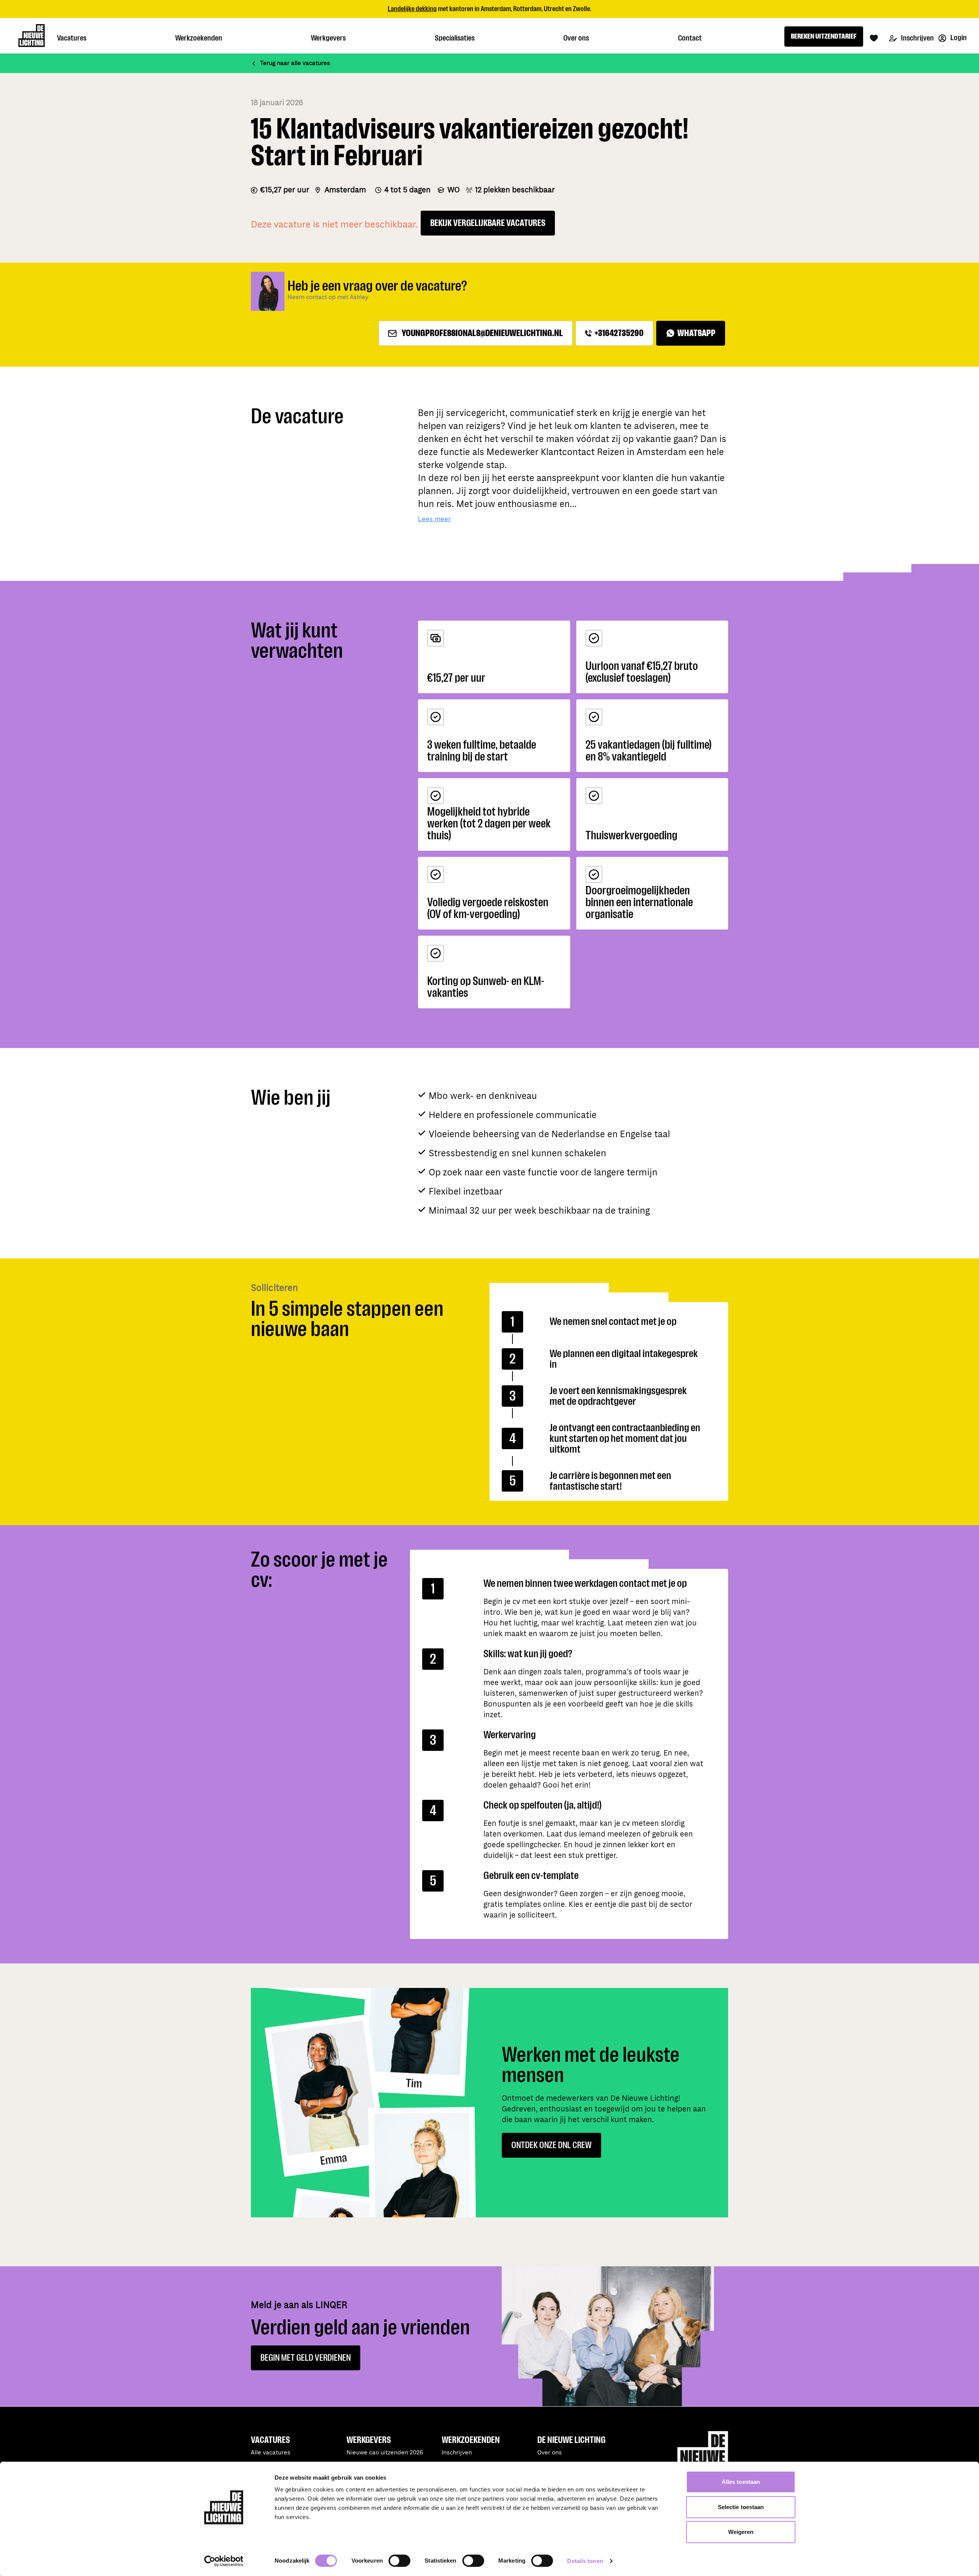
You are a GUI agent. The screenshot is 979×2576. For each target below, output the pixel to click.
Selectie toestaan (741, 2507)
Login (958, 38)
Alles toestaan (741, 2482)
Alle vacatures (271, 2453)
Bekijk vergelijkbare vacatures (488, 223)
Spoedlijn (521, 9)
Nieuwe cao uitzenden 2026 (385, 2453)
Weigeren (741, 2532)
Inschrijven (917, 38)
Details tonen (585, 2561)
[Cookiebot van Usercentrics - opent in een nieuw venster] (224, 2561)
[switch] (399, 2561)
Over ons (550, 2453)
